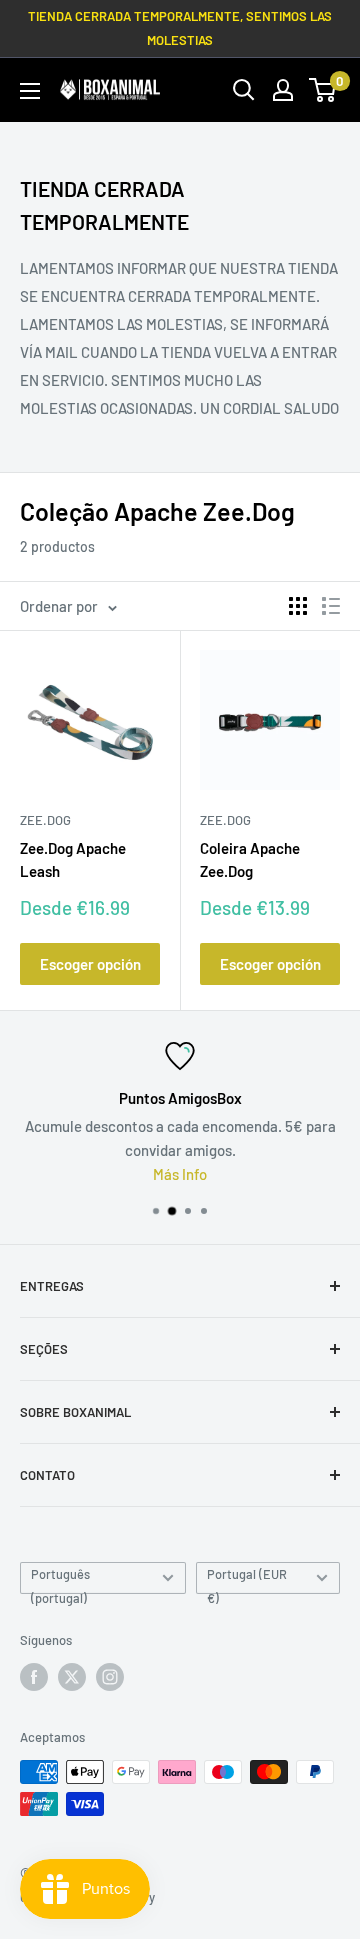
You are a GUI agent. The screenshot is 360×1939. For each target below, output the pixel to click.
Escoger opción (90, 964)
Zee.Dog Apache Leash (73, 859)
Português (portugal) (60, 1580)
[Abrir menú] (30, 91)
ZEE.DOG (45, 820)
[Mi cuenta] (283, 90)
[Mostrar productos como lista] (331, 606)
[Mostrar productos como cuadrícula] (298, 606)
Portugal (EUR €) (247, 1580)
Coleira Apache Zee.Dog (250, 859)
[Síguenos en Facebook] (34, 1677)
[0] (323, 90)
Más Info (180, 1174)
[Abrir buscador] (244, 90)
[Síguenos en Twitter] (72, 1677)
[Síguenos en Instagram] (110, 1677)
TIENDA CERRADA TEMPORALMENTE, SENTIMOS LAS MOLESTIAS (180, 28)
